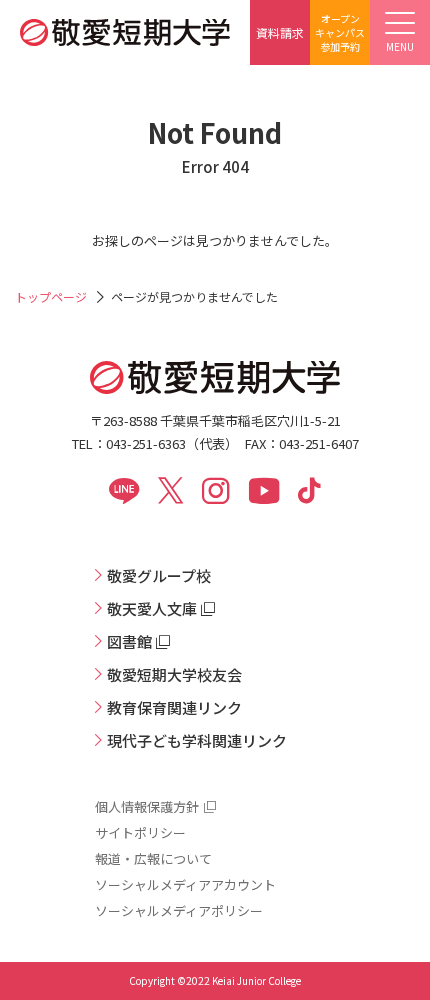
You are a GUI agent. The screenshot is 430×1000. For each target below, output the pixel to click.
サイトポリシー (140, 832)
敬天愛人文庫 (152, 608)
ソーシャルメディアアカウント (185, 884)
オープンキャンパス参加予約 (340, 32)
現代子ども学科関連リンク (197, 740)
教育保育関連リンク (174, 707)
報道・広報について (153, 858)
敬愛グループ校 (159, 575)
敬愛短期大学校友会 (174, 674)
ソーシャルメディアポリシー (179, 910)
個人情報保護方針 (147, 806)
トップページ (51, 296)
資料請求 (280, 32)
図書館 (129, 641)
